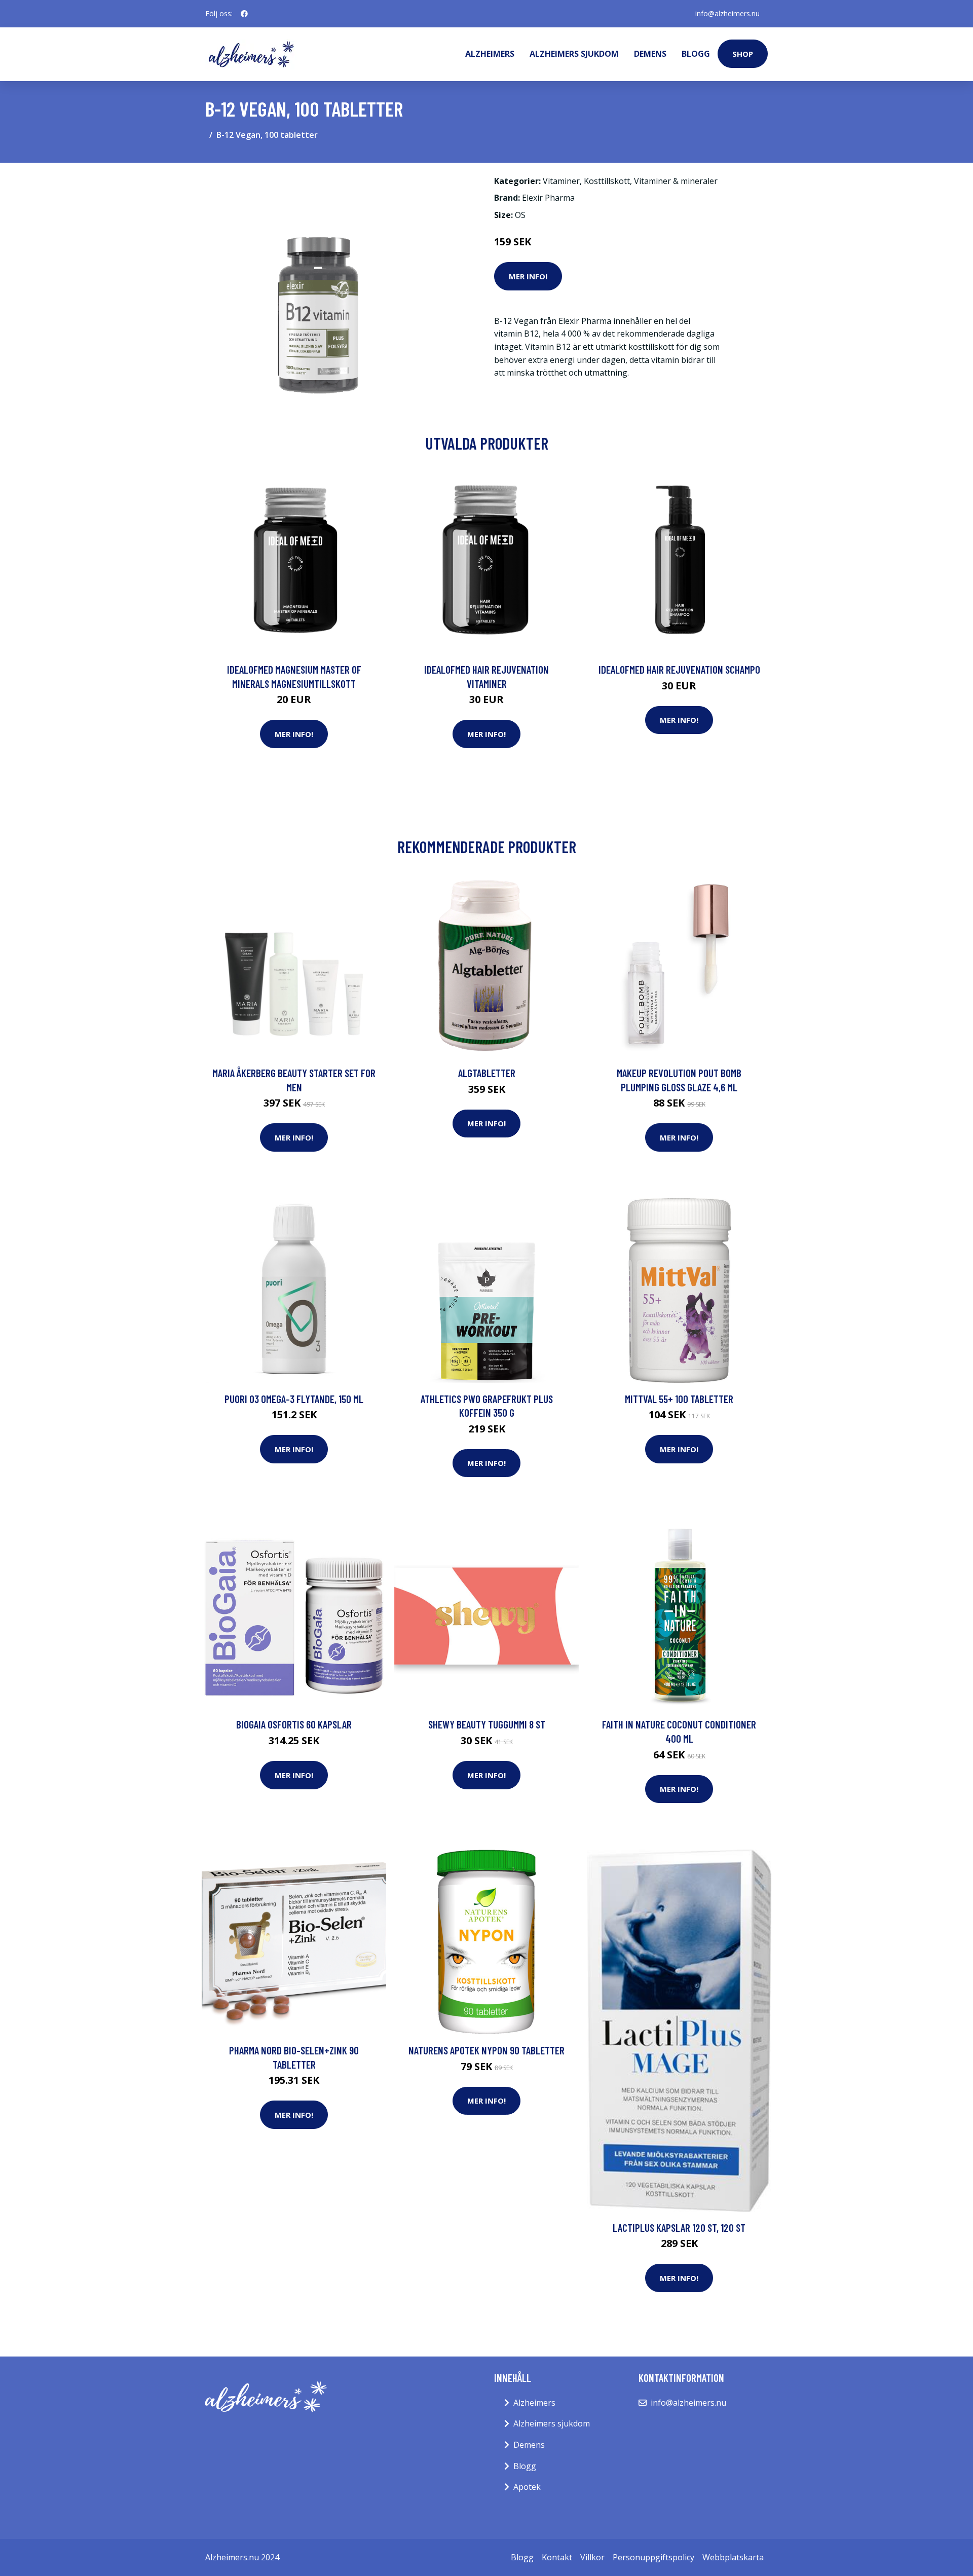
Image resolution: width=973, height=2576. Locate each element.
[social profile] (244, 14)
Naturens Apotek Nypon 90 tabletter (486, 2050)
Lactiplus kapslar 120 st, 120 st (679, 2228)
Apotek (527, 2487)
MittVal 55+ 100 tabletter (679, 1399)
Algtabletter (487, 1073)
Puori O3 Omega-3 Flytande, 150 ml (294, 1399)
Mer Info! (528, 276)
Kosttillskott (607, 181)
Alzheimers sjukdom (574, 54)
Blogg (696, 54)
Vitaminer (561, 181)
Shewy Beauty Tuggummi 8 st (487, 1724)
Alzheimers (490, 54)
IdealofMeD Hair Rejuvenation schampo (679, 669)
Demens (650, 54)
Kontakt (557, 2557)
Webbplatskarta (733, 2557)
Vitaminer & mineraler (676, 181)
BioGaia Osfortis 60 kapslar (294, 1724)
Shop (743, 54)
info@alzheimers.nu (727, 13)
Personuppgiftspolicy (653, 2557)
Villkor (592, 2557)
